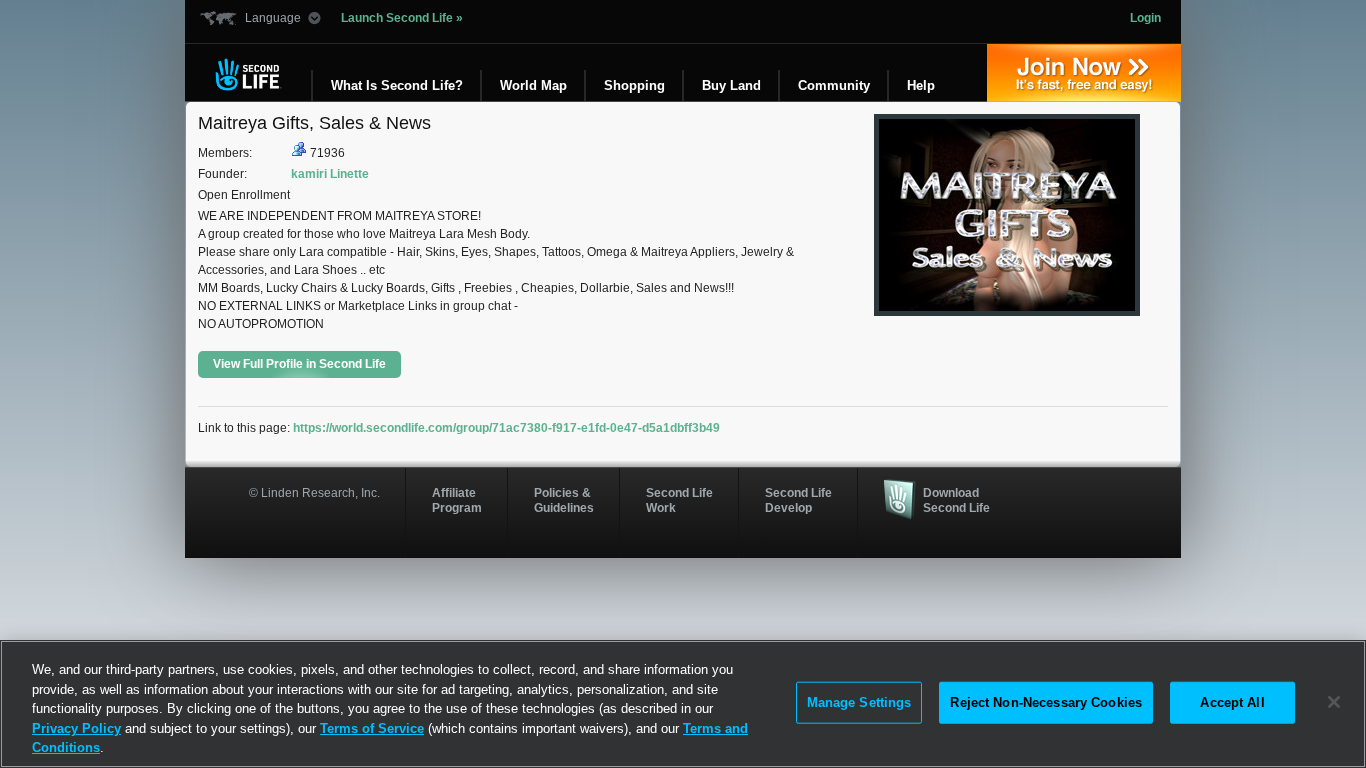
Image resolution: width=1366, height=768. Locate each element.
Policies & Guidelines (564, 500)
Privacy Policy (76, 728)
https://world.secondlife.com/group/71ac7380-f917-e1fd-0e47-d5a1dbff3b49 (506, 428)
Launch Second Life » (402, 18)
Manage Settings (859, 702)
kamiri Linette (330, 174)
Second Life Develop (798, 500)
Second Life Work (679, 500)
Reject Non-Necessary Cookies (1046, 702)
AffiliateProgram (457, 500)
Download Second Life (956, 500)
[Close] (1334, 702)
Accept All (1232, 702)
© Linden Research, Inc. (314, 493)
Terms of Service (372, 728)
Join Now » (1084, 73)
